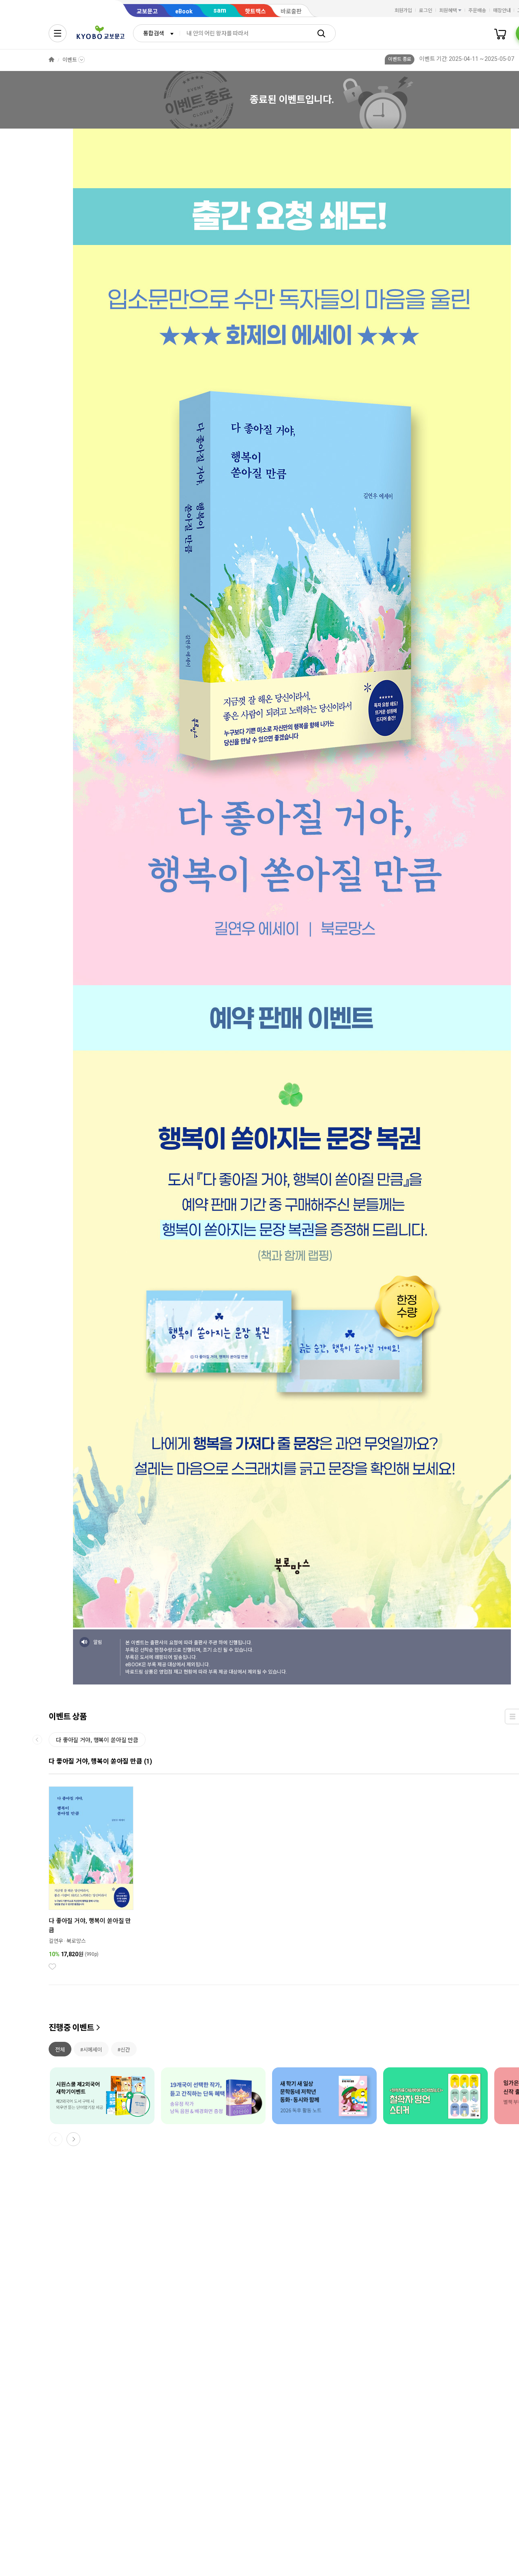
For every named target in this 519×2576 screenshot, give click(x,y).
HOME (51, 60)
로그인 (426, 11)
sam (220, 10)
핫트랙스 (255, 11)
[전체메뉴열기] (58, 33)
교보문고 (147, 11)
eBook (184, 11)
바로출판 (291, 11)
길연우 (56, 1941)
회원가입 (403, 11)
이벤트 (70, 60)
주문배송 (477, 11)
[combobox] (157, 33)
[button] (73, 2139)
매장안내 (502, 11)
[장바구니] (500, 33)
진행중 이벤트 (71, 2028)
